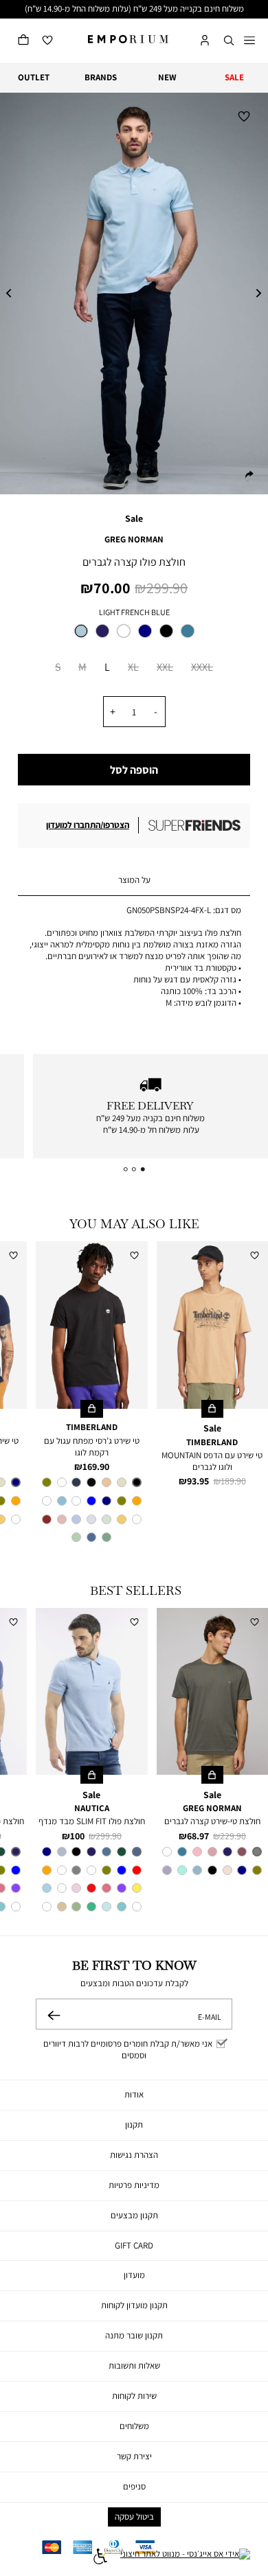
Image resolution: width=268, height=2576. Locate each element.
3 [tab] (128, 473)
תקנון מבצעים (134, 2215)
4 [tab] (116, 473)
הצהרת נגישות (134, 2155)
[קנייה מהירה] (213, 1409)
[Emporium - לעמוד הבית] (128, 39)
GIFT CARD (134, 2245)
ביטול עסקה (134, 2517)
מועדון (134, 2275)
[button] (229, 41)
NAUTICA (92, 1808)
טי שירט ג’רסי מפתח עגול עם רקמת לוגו (92, 1447)
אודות (134, 2094)
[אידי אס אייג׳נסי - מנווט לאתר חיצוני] (185, 2558)
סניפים (134, 2486)
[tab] (134, 881)
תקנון (134, 2125)
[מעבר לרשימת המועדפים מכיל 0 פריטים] (47, 41)
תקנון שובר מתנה (134, 2335)
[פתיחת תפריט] (249, 41)
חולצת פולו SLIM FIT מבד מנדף (92, 1821)
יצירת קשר (134, 2456)
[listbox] (134, 635)
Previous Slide (9, 294)
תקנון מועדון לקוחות (134, 2305)
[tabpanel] (134, 294)
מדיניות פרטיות (134, 2185)
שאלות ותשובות (134, 2366)
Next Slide (259, 294)
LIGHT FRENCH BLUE (134, 612)
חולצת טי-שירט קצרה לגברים (212, 1821)
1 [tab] (152, 473)
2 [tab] (140, 473)
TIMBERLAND (212, 1442)
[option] (81, 631)
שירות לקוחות (134, 2396)
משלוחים (134, 2426)
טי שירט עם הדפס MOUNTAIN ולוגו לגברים (212, 1461)
